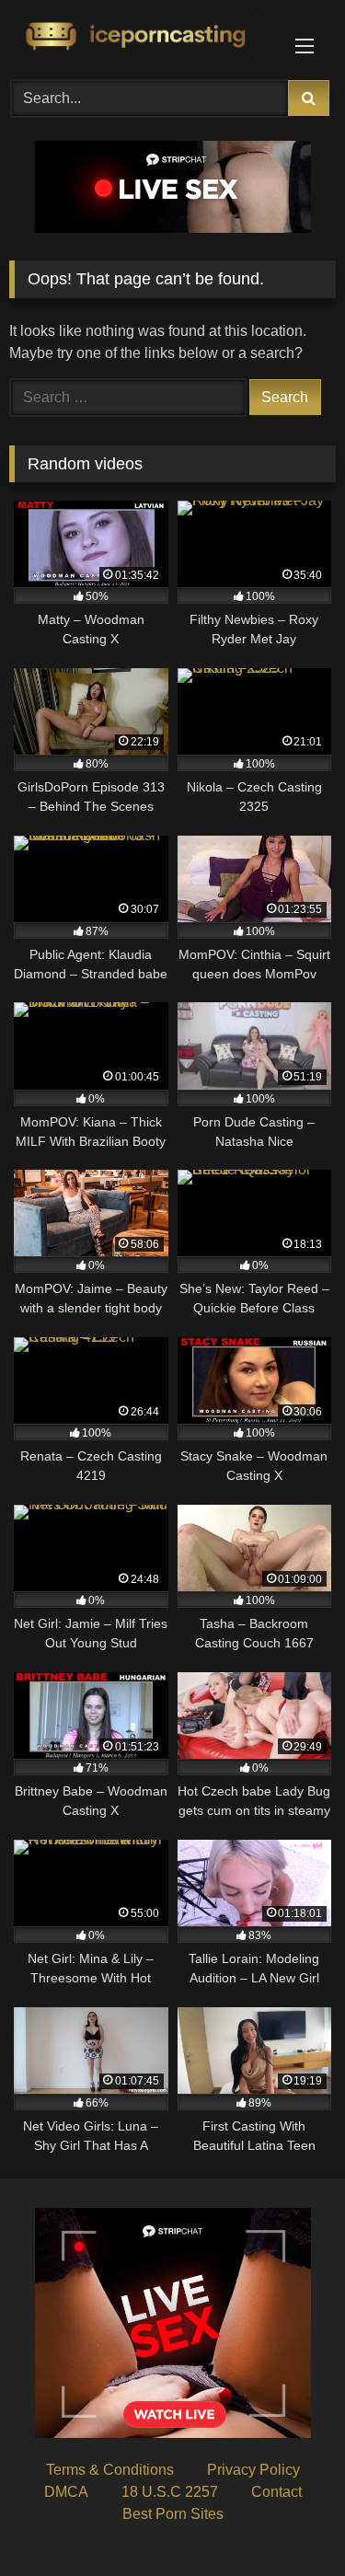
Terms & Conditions (110, 2470)
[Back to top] (288, 2521)
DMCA (66, 2492)
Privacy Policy (253, 2470)
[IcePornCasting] (142, 37)
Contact (276, 2492)
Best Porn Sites (173, 2514)
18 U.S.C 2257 (170, 2492)
